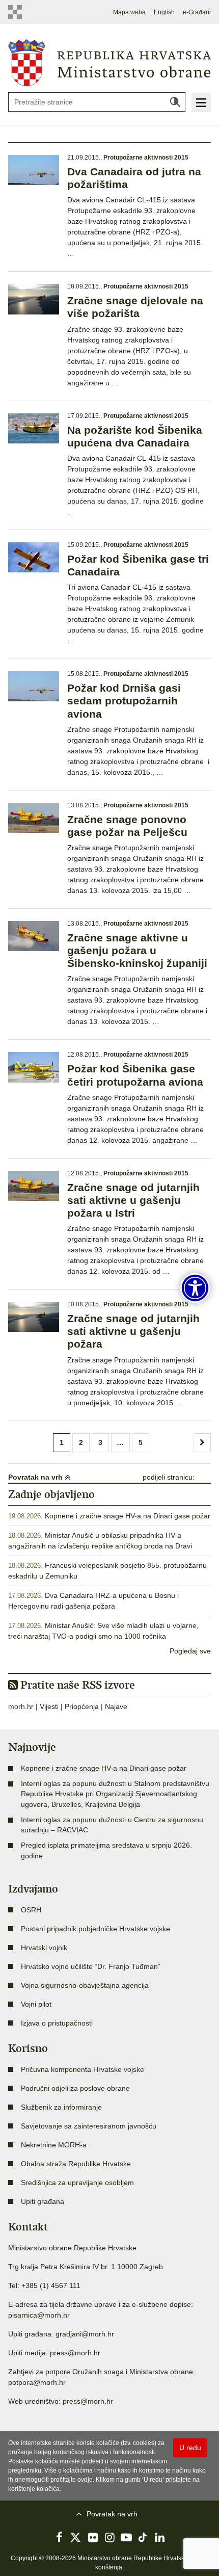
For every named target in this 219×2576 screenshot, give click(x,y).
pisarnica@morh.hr (39, 2315)
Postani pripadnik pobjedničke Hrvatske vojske (95, 1929)
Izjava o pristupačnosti (57, 2023)
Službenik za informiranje (61, 2107)
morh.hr (21, 1706)
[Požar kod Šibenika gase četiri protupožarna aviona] (34, 1067)
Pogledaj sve (190, 1651)
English (164, 12)
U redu (190, 2448)
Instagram (109, 2537)
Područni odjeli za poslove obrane (75, 2088)
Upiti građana (43, 2201)
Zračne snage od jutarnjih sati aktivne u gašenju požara (133, 1331)
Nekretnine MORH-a (54, 2145)
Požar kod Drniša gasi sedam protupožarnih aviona (124, 701)
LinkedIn (160, 2537)
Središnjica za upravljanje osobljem (77, 2183)
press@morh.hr (75, 2353)
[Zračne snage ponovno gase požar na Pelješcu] (34, 818)
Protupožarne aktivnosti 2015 (146, 157)
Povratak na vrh (36, 1477)
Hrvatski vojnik (44, 1948)
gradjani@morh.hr (85, 2334)
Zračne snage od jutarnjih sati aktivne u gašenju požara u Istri (133, 1200)
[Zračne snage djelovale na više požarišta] (34, 299)
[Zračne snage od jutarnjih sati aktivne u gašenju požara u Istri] (34, 1186)
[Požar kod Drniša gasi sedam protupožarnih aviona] (34, 686)
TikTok (143, 2537)
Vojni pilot (36, 2004)
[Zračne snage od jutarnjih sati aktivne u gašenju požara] (34, 1317)
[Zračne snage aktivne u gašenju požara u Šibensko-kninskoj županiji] (34, 936)
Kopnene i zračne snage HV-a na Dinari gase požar (128, 1516)
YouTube (126, 2537)
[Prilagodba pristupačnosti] (195, 1288)
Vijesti (49, 1706)
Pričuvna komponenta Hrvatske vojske (83, 2069)
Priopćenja (82, 1706)
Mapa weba (129, 12)
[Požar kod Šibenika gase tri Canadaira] (34, 557)
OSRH (31, 1910)
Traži (175, 102)
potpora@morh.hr (37, 2382)
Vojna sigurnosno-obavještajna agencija (85, 1985)
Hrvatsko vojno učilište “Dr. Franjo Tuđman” (91, 1966)
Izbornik (201, 102)
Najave (116, 1706)
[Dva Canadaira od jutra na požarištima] (34, 170)
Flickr (93, 2537)
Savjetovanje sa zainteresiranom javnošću (89, 2126)
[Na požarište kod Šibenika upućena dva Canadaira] (34, 428)
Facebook (59, 2537)
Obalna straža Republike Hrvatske (76, 2164)
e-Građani (197, 12)
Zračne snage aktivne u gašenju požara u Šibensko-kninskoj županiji (137, 950)
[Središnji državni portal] (18, 12)
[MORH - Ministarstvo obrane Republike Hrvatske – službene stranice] (109, 62)
